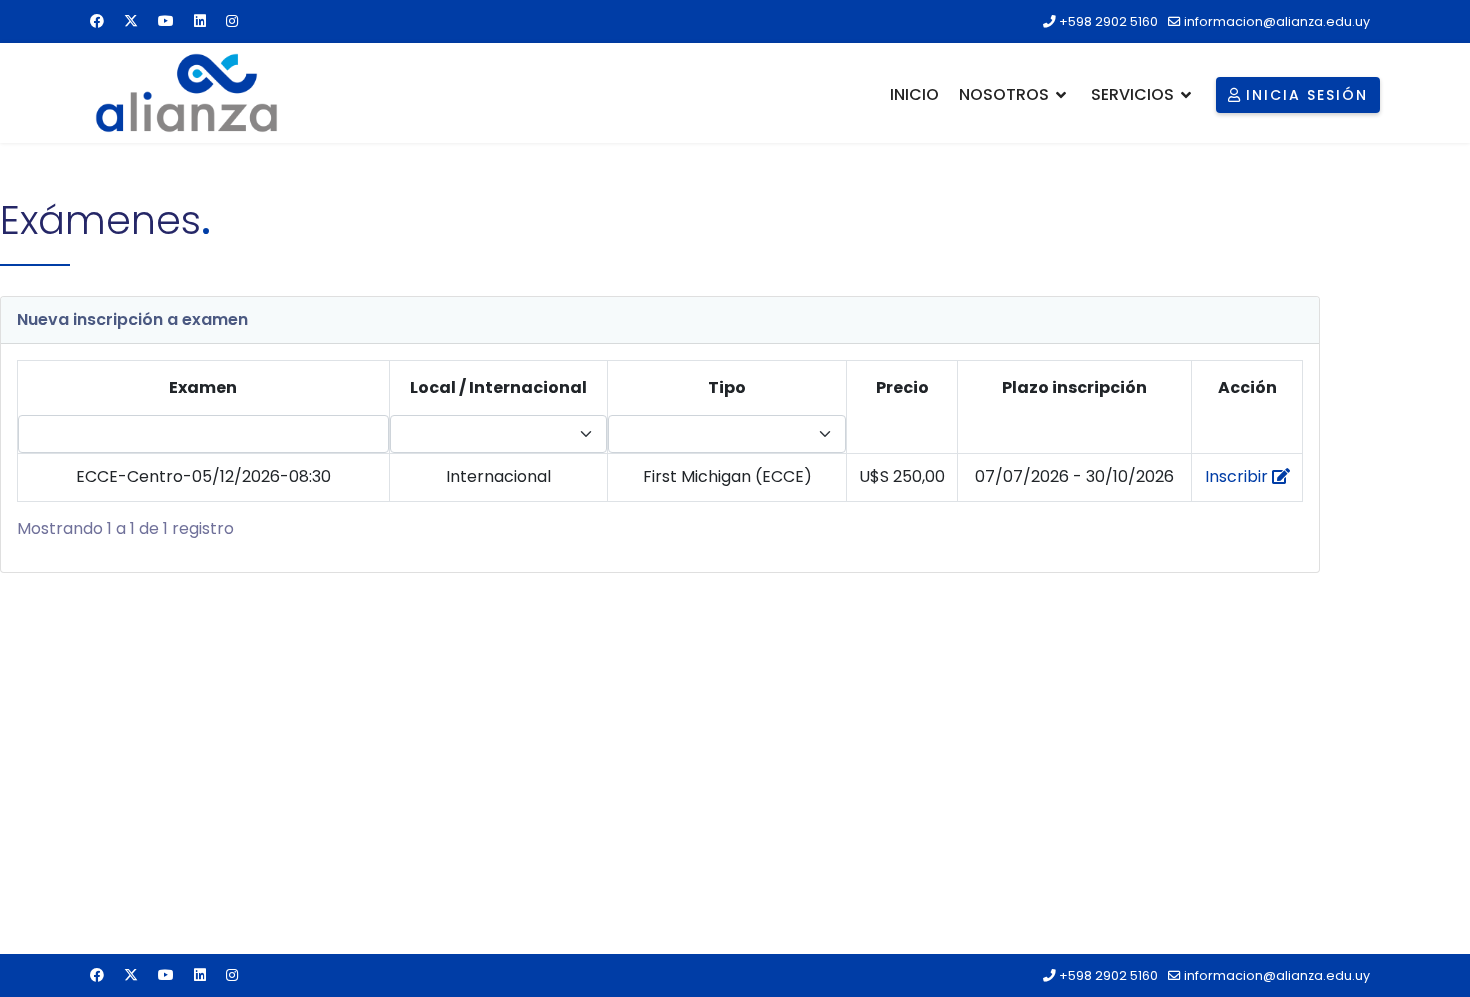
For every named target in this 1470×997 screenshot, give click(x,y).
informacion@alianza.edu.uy (1277, 21)
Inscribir (1238, 476)
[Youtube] (166, 21)
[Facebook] (97, 21)
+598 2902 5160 (1108, 21)
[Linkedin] (200, 21)
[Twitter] (131, 21)
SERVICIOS (1132, 94)
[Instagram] (232, 21)
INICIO (914, 94)
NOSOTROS (1004, 94)
